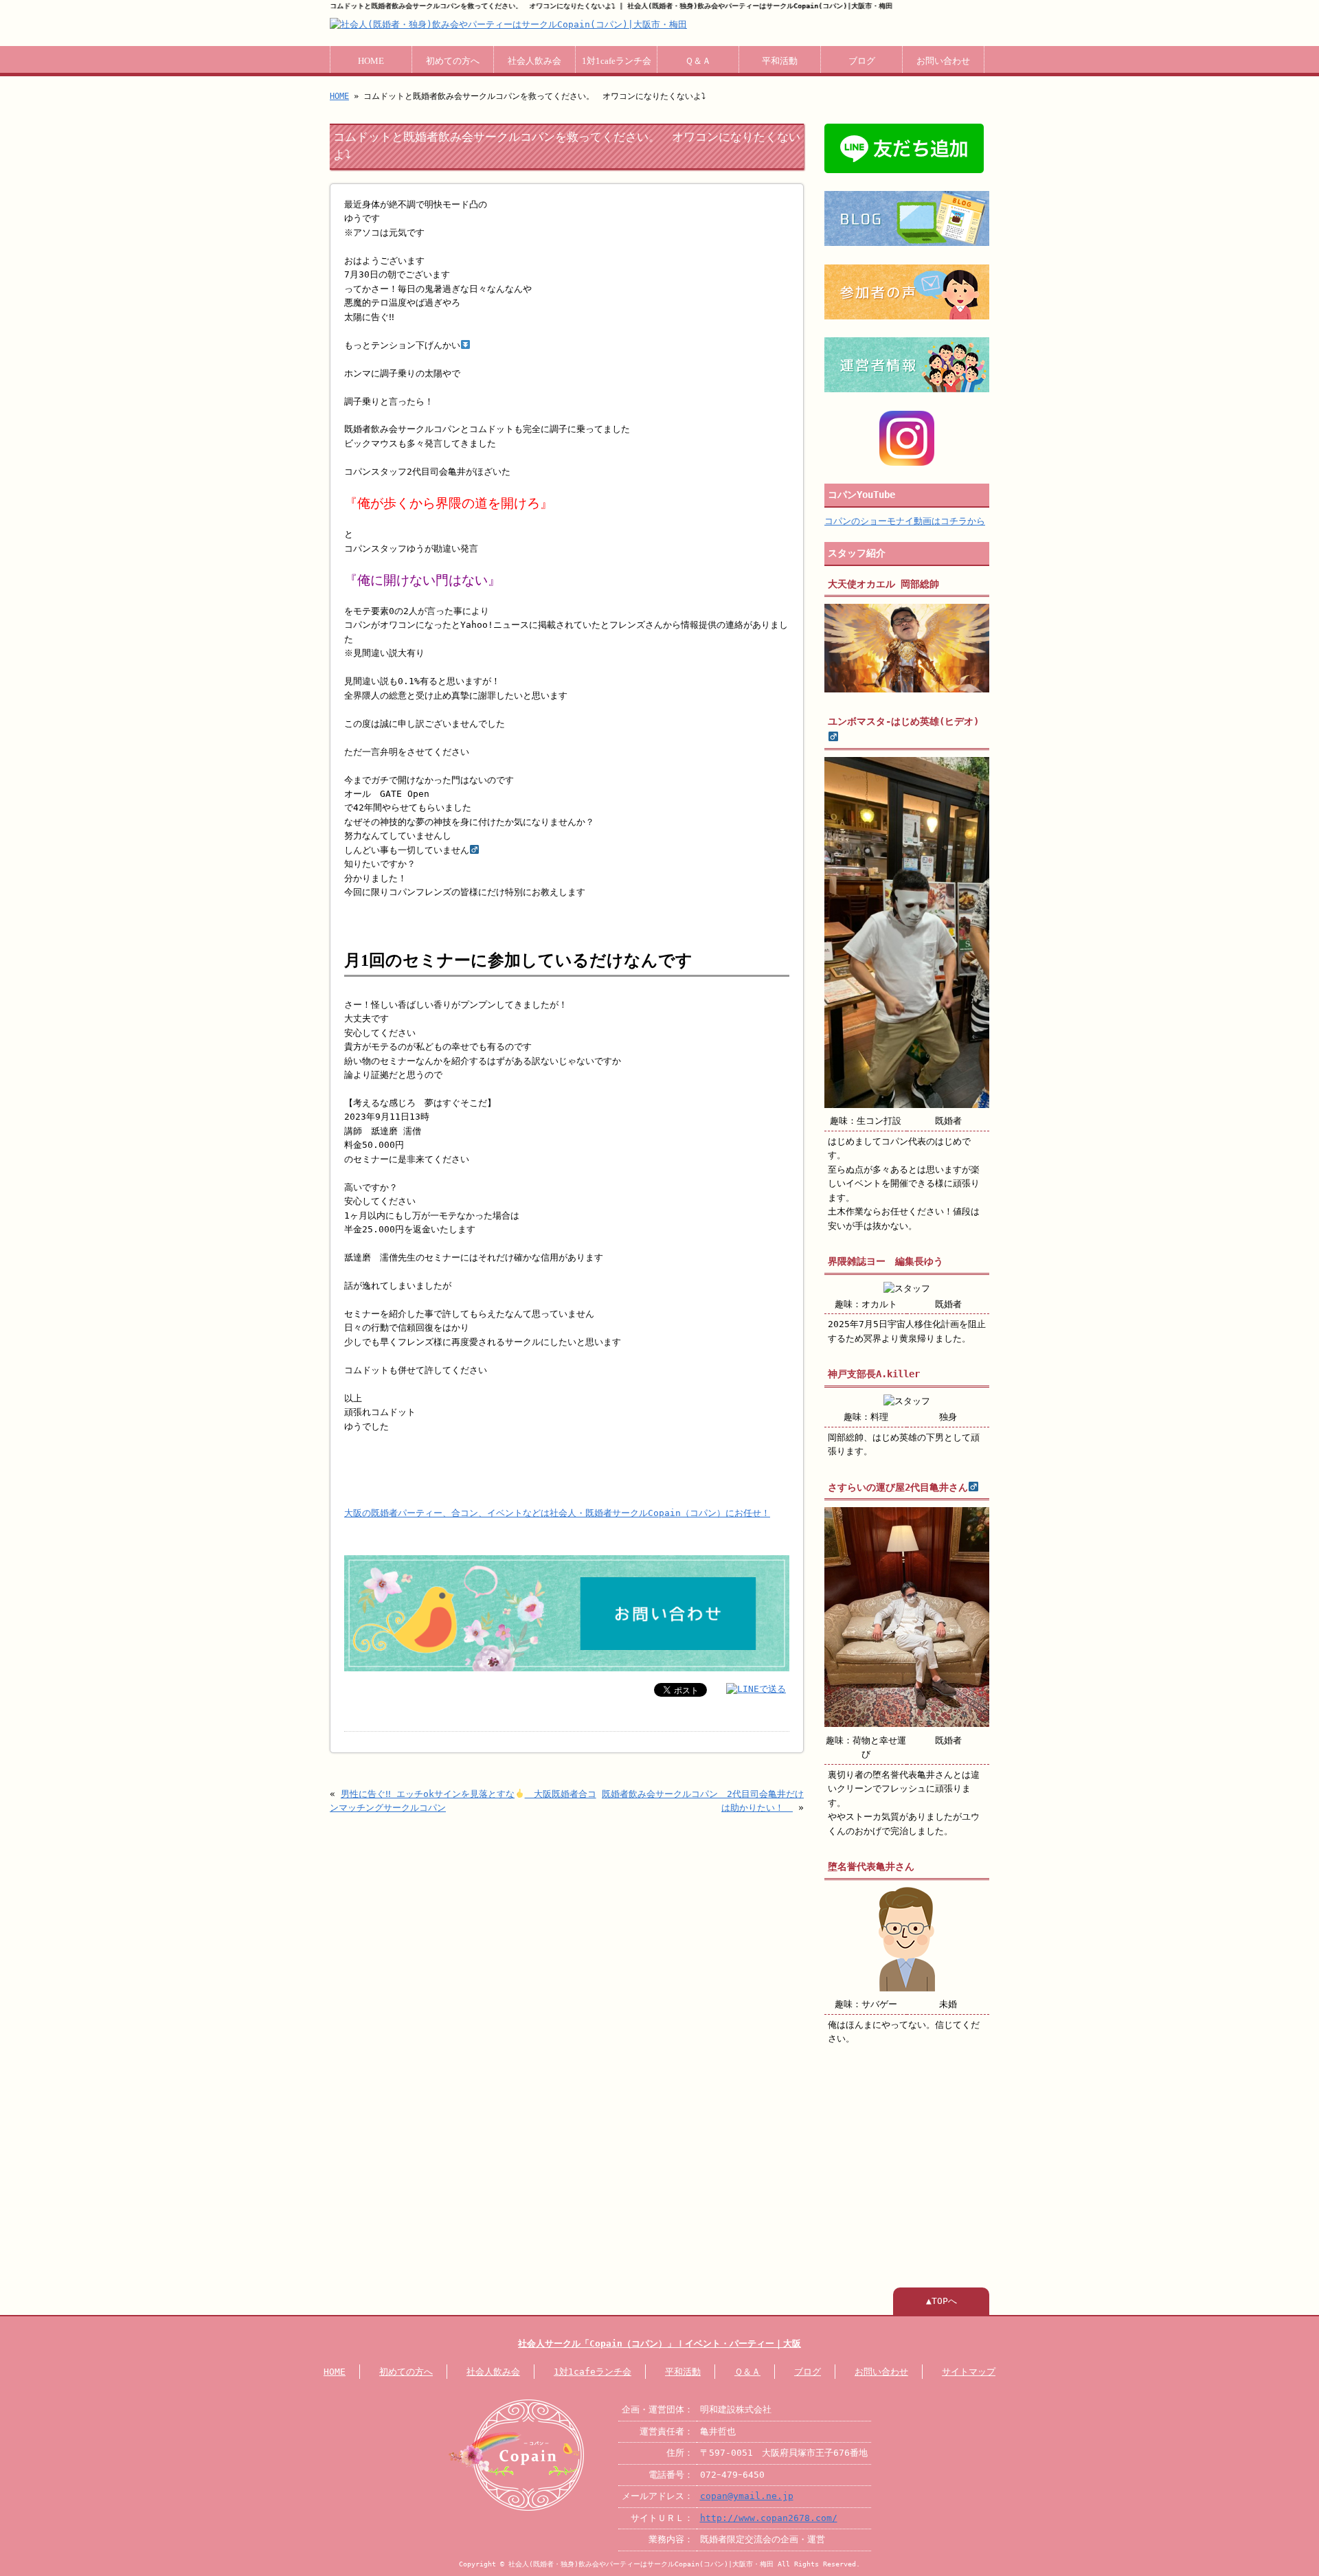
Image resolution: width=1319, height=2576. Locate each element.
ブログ (862, 61)
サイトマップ (969, 2372)
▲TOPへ (942, 2301)
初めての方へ (453, 61)
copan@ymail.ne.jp (747, 2496)
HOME (371, 61)
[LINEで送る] (756, 1689)
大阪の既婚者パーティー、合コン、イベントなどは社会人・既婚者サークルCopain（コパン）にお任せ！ (557, 1513)
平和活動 (780, 61)
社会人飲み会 (534, 61)
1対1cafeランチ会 (617, 61)
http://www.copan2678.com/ (769, 2518)
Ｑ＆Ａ (698, 61)
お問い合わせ (943, 61)
